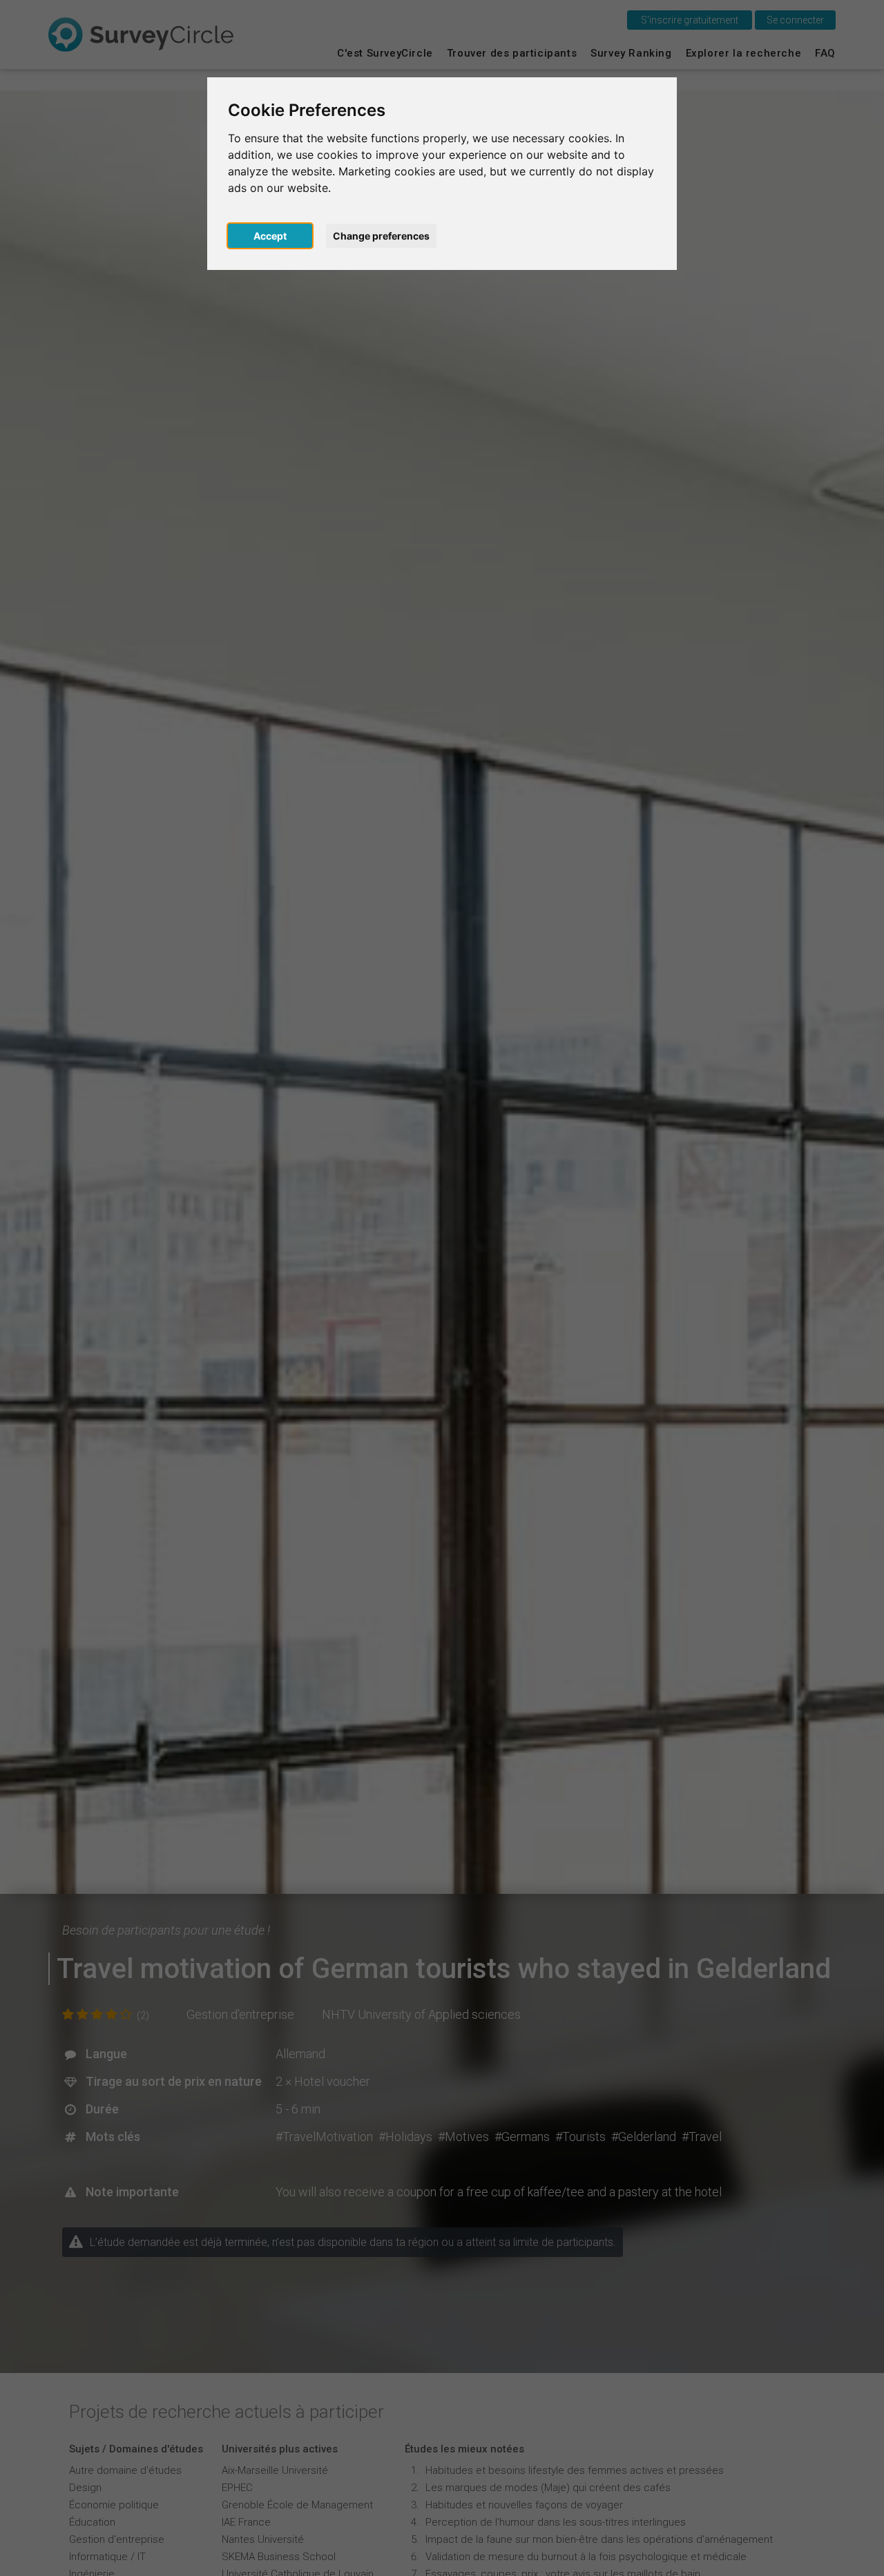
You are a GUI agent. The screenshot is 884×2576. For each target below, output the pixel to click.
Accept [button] (270, 236)
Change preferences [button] (381, 236)
